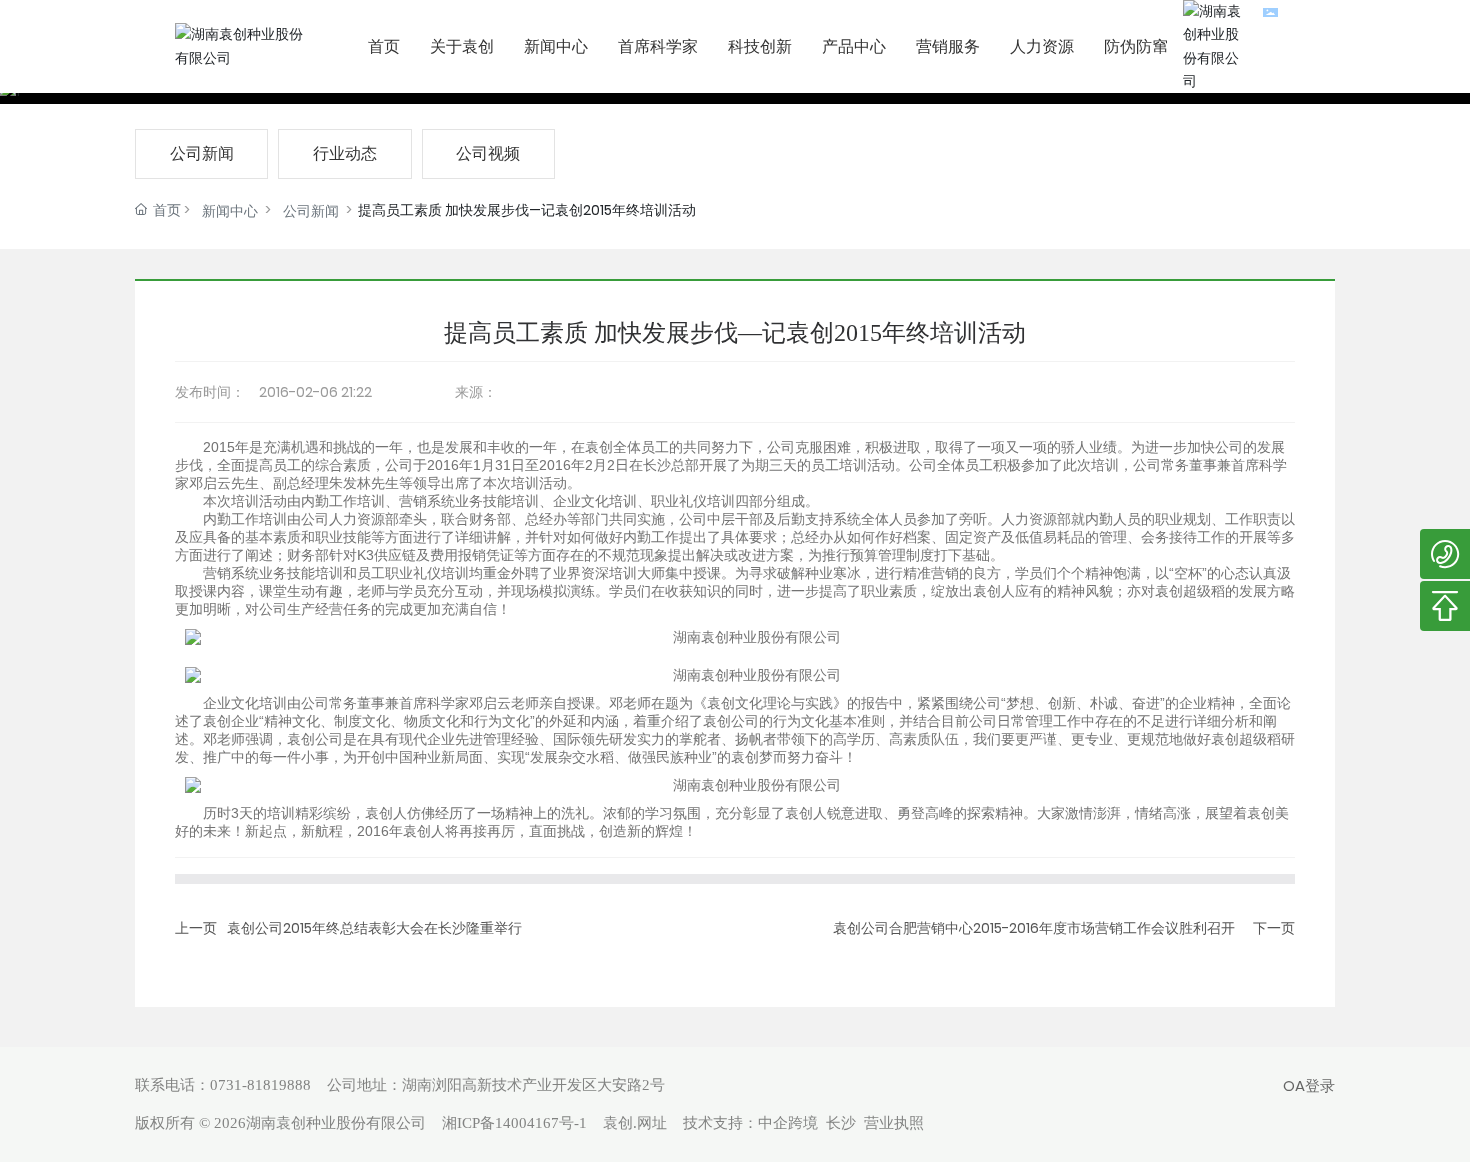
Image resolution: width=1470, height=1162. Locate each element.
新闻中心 (230, 211)
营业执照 (894, 1123)
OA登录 (1309, 1085)
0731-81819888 (260, 1085)
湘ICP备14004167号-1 (514, 1123)
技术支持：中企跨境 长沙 (769, 1123)
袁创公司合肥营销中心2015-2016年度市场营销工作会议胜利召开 (1034, 928)
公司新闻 (202, 153)
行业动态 (345, 153)
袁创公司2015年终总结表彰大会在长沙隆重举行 (374, 928)
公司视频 (488, 153)
